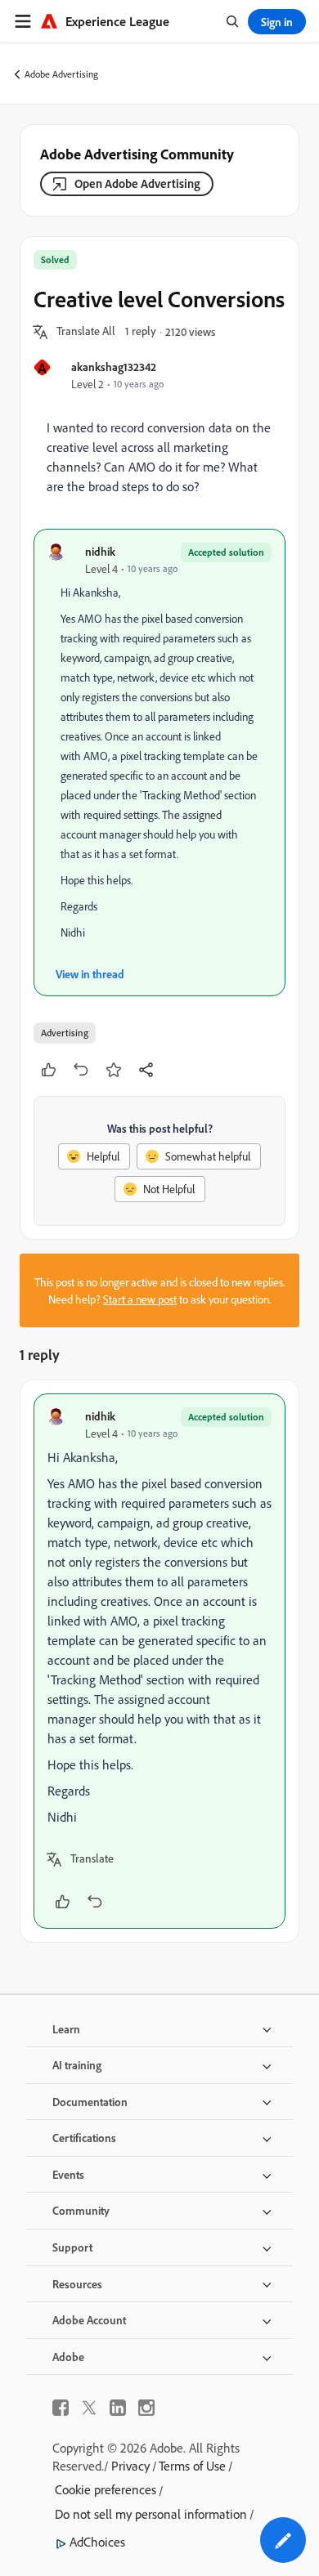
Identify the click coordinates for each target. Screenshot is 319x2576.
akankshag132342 (114, 367)
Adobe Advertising (61, 74)
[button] (86, 332)
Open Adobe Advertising (137, 183)
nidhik (100, 551)
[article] (159, 1661)
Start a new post (140, 1299)
